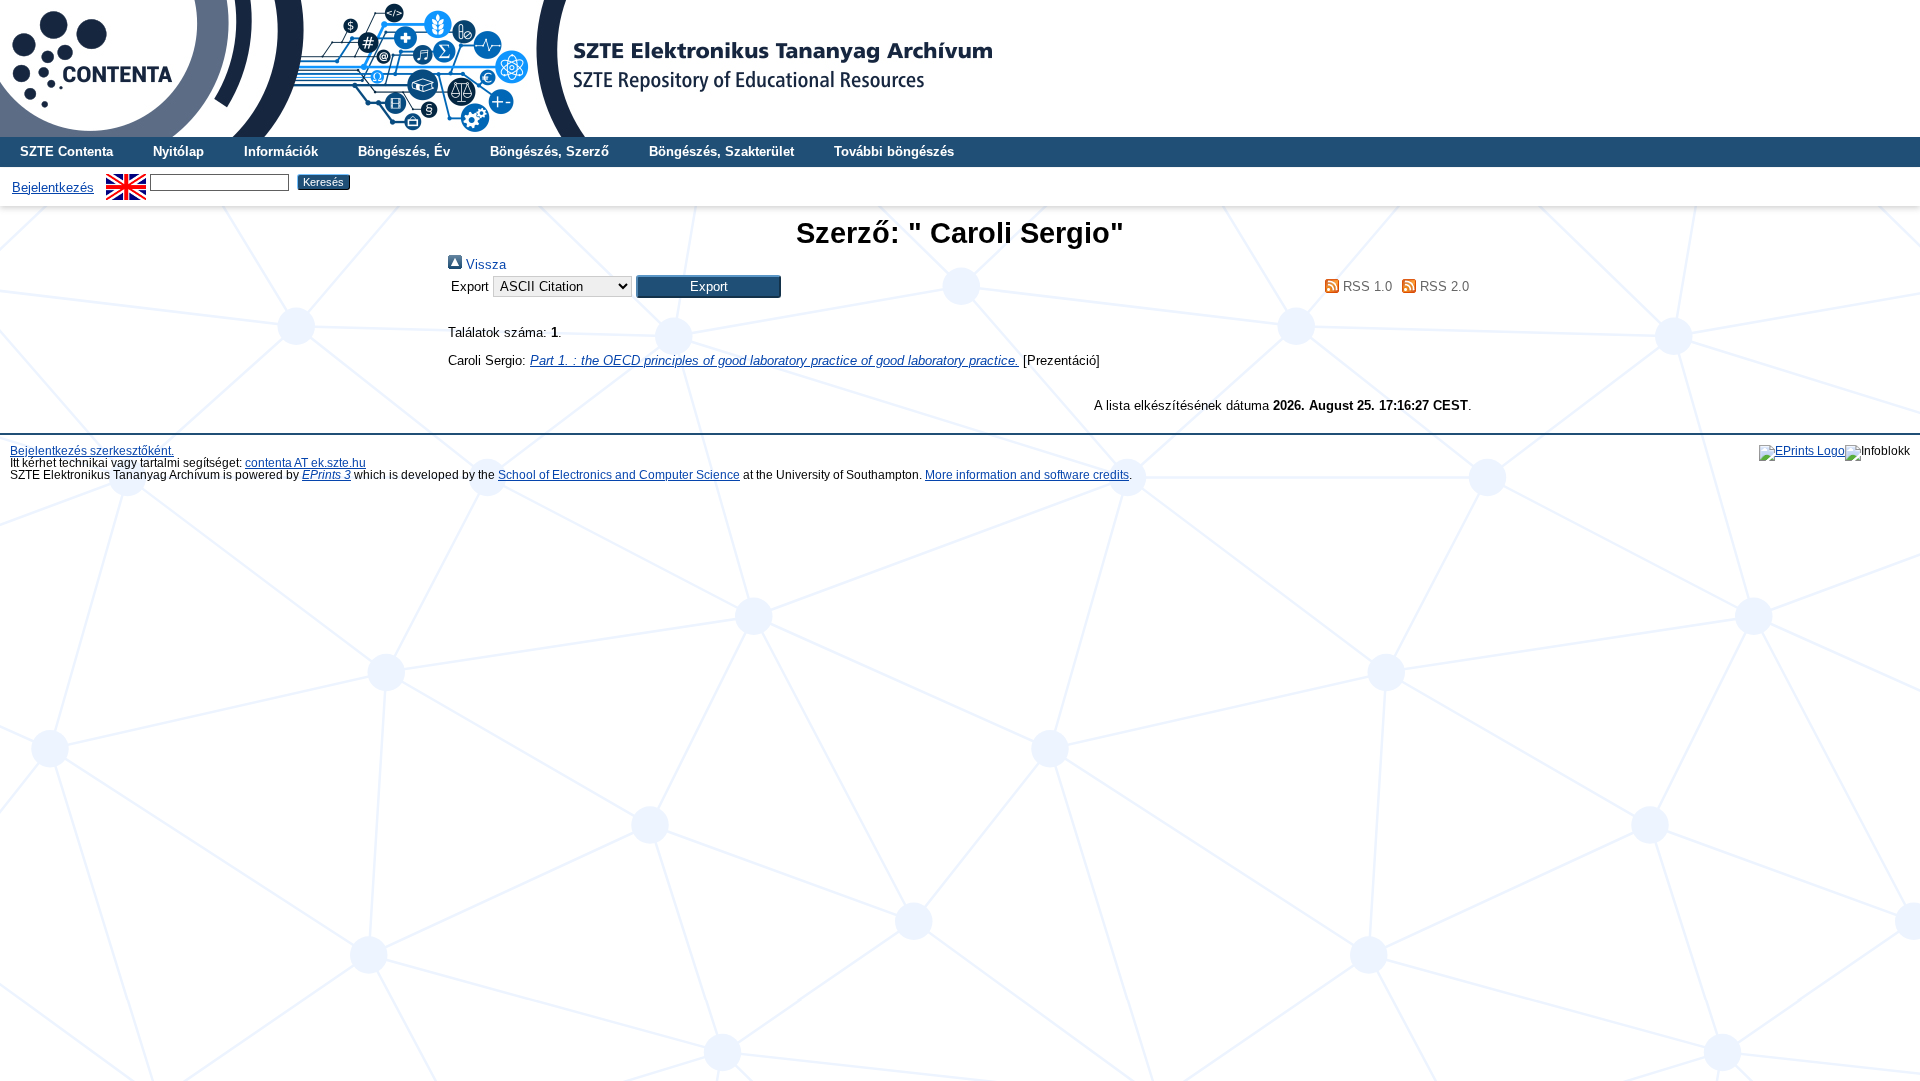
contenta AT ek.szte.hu (305, 463)
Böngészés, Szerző (549, 151)
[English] (126, 181)
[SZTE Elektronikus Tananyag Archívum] (960, 68)
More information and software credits (1027, 475)
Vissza (484, 264)
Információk (281, 151)
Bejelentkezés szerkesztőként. (92, 451)
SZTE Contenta (66, 151)
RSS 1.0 (1365, 286)
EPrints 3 (326, 475)
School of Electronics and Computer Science (619, 475)
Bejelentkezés (53, 187)
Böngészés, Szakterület (721, 151)
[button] (708, 286)
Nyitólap (178, 151)
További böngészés (894, 151)
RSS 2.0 (1442, 286)
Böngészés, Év (404, 151)
